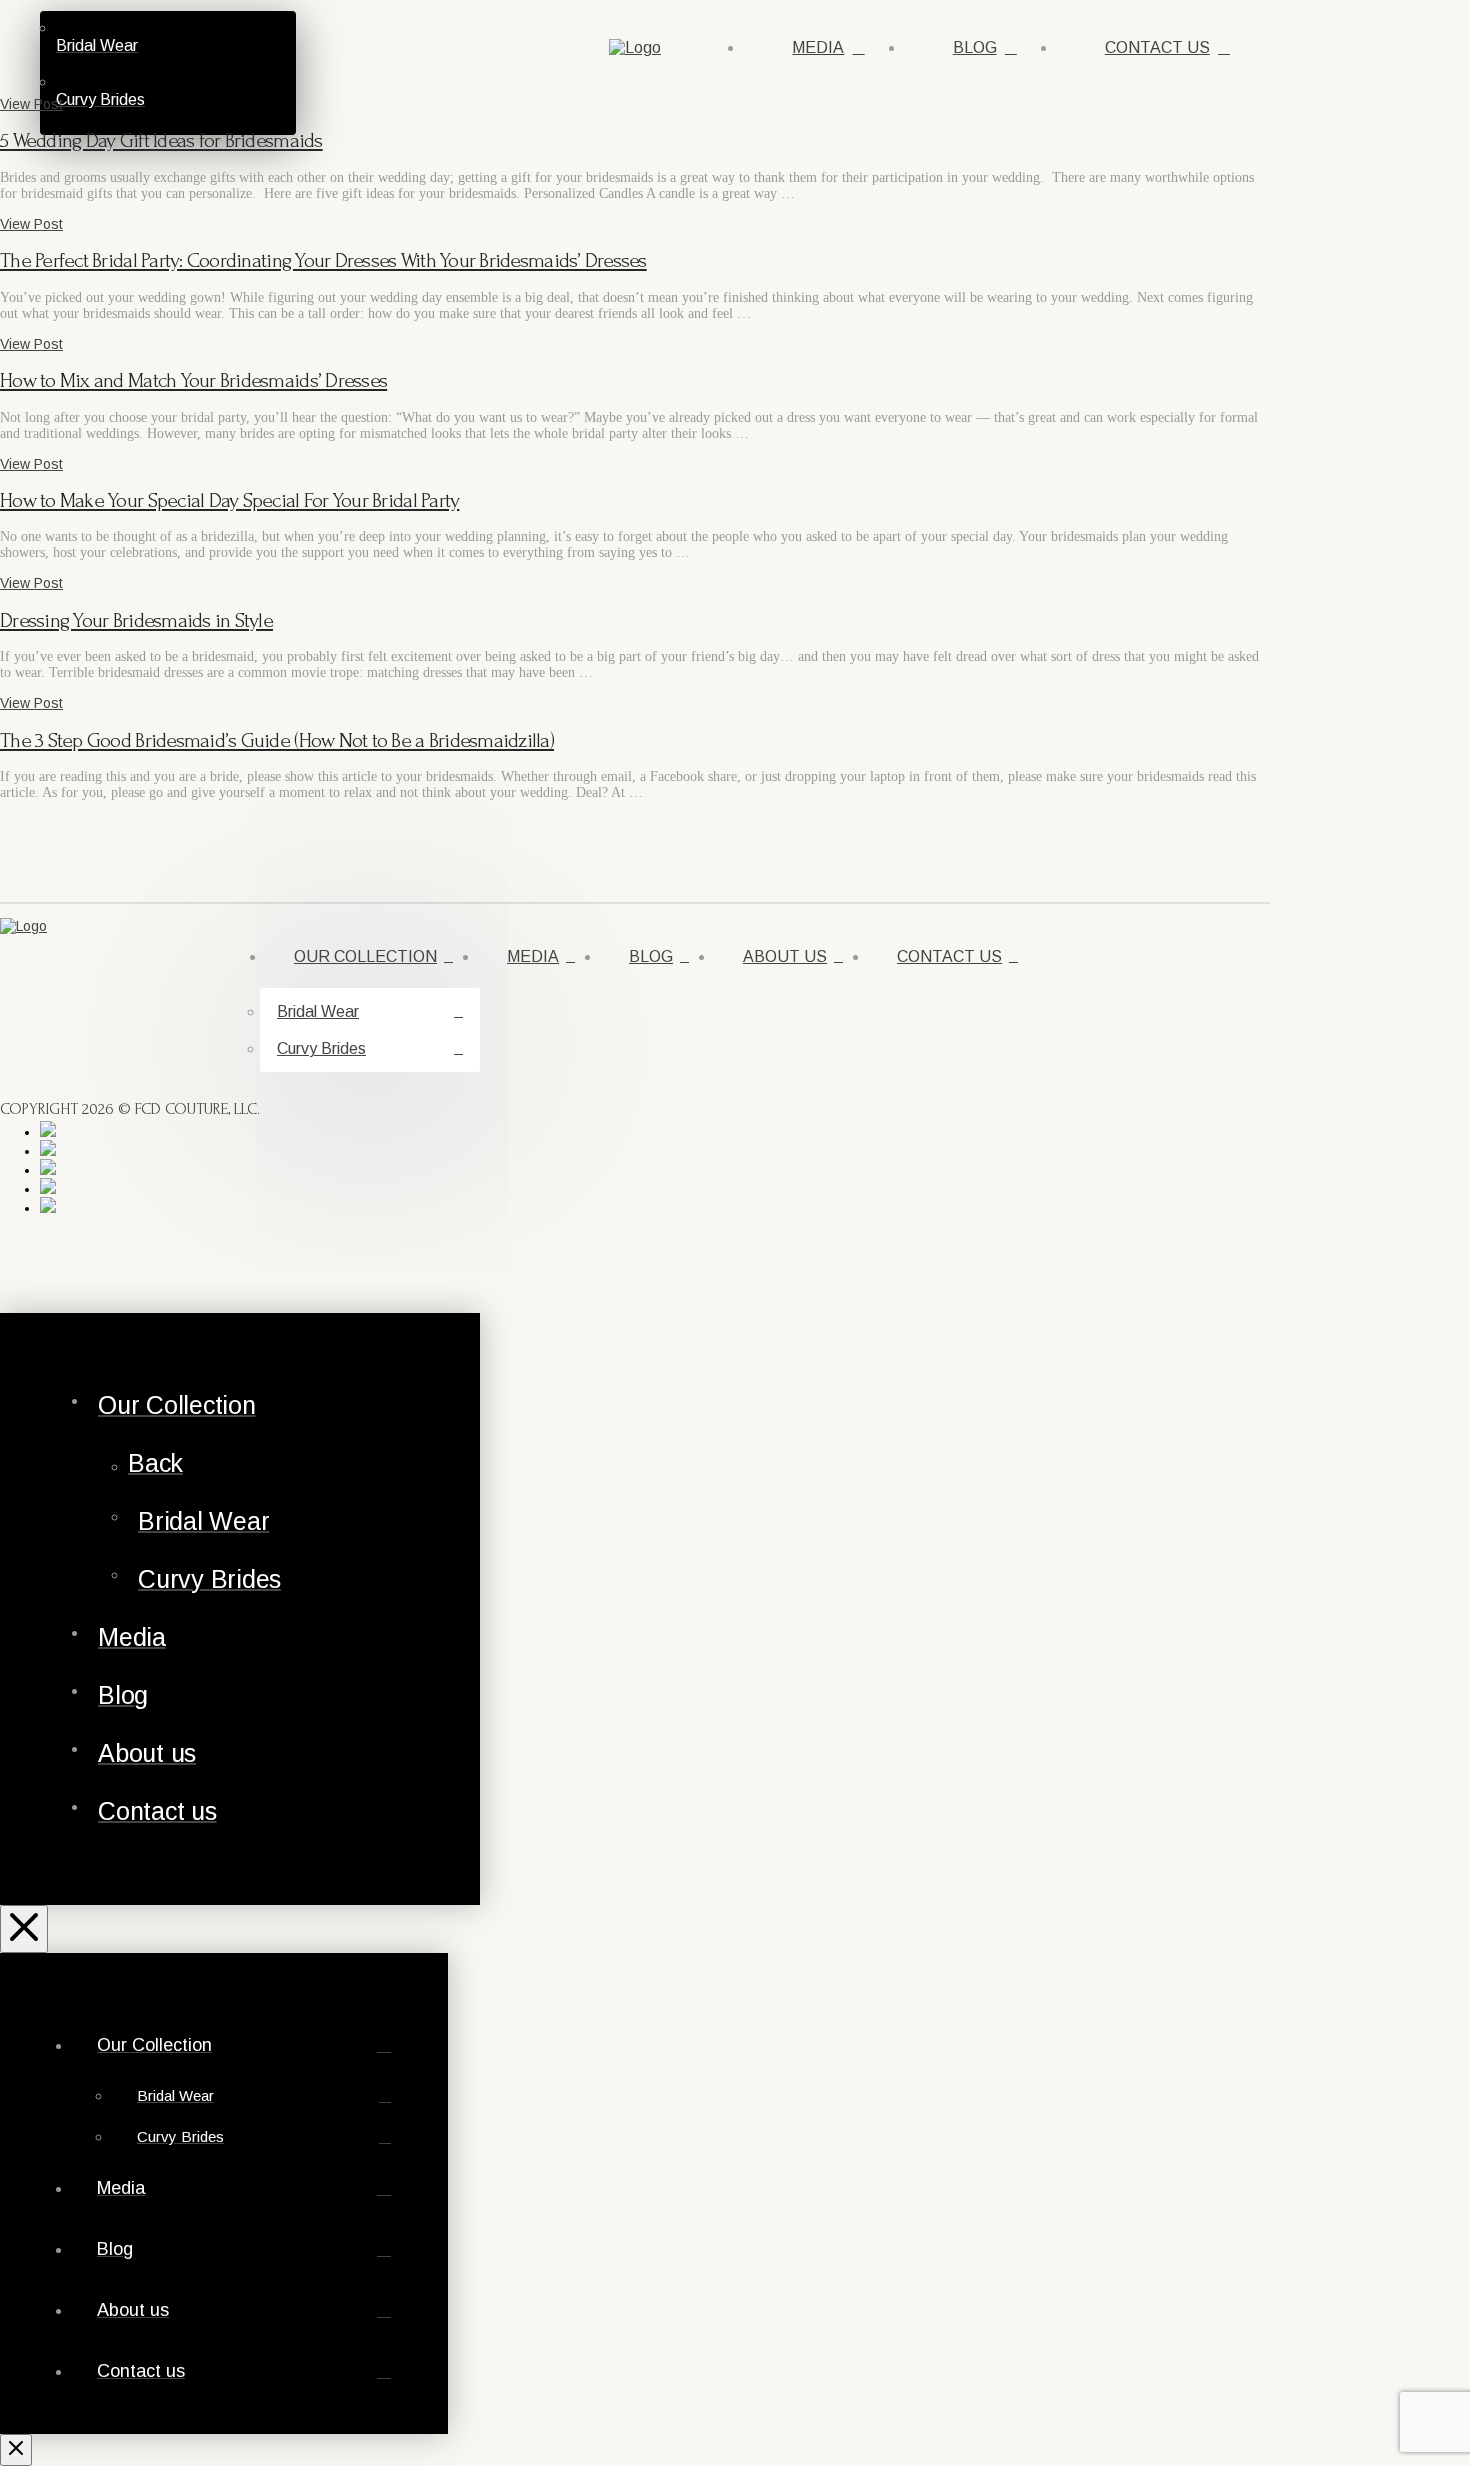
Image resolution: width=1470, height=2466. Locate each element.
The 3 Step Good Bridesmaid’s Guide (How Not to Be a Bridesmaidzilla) (277, 740)
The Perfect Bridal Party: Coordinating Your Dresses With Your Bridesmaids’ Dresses (323, 260)
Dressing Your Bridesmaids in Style (136, 620)
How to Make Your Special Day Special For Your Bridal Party (229, 500)
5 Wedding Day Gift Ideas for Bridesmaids (161, 140)
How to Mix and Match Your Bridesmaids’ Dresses (193, 380)
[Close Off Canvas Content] (24, 1929)
